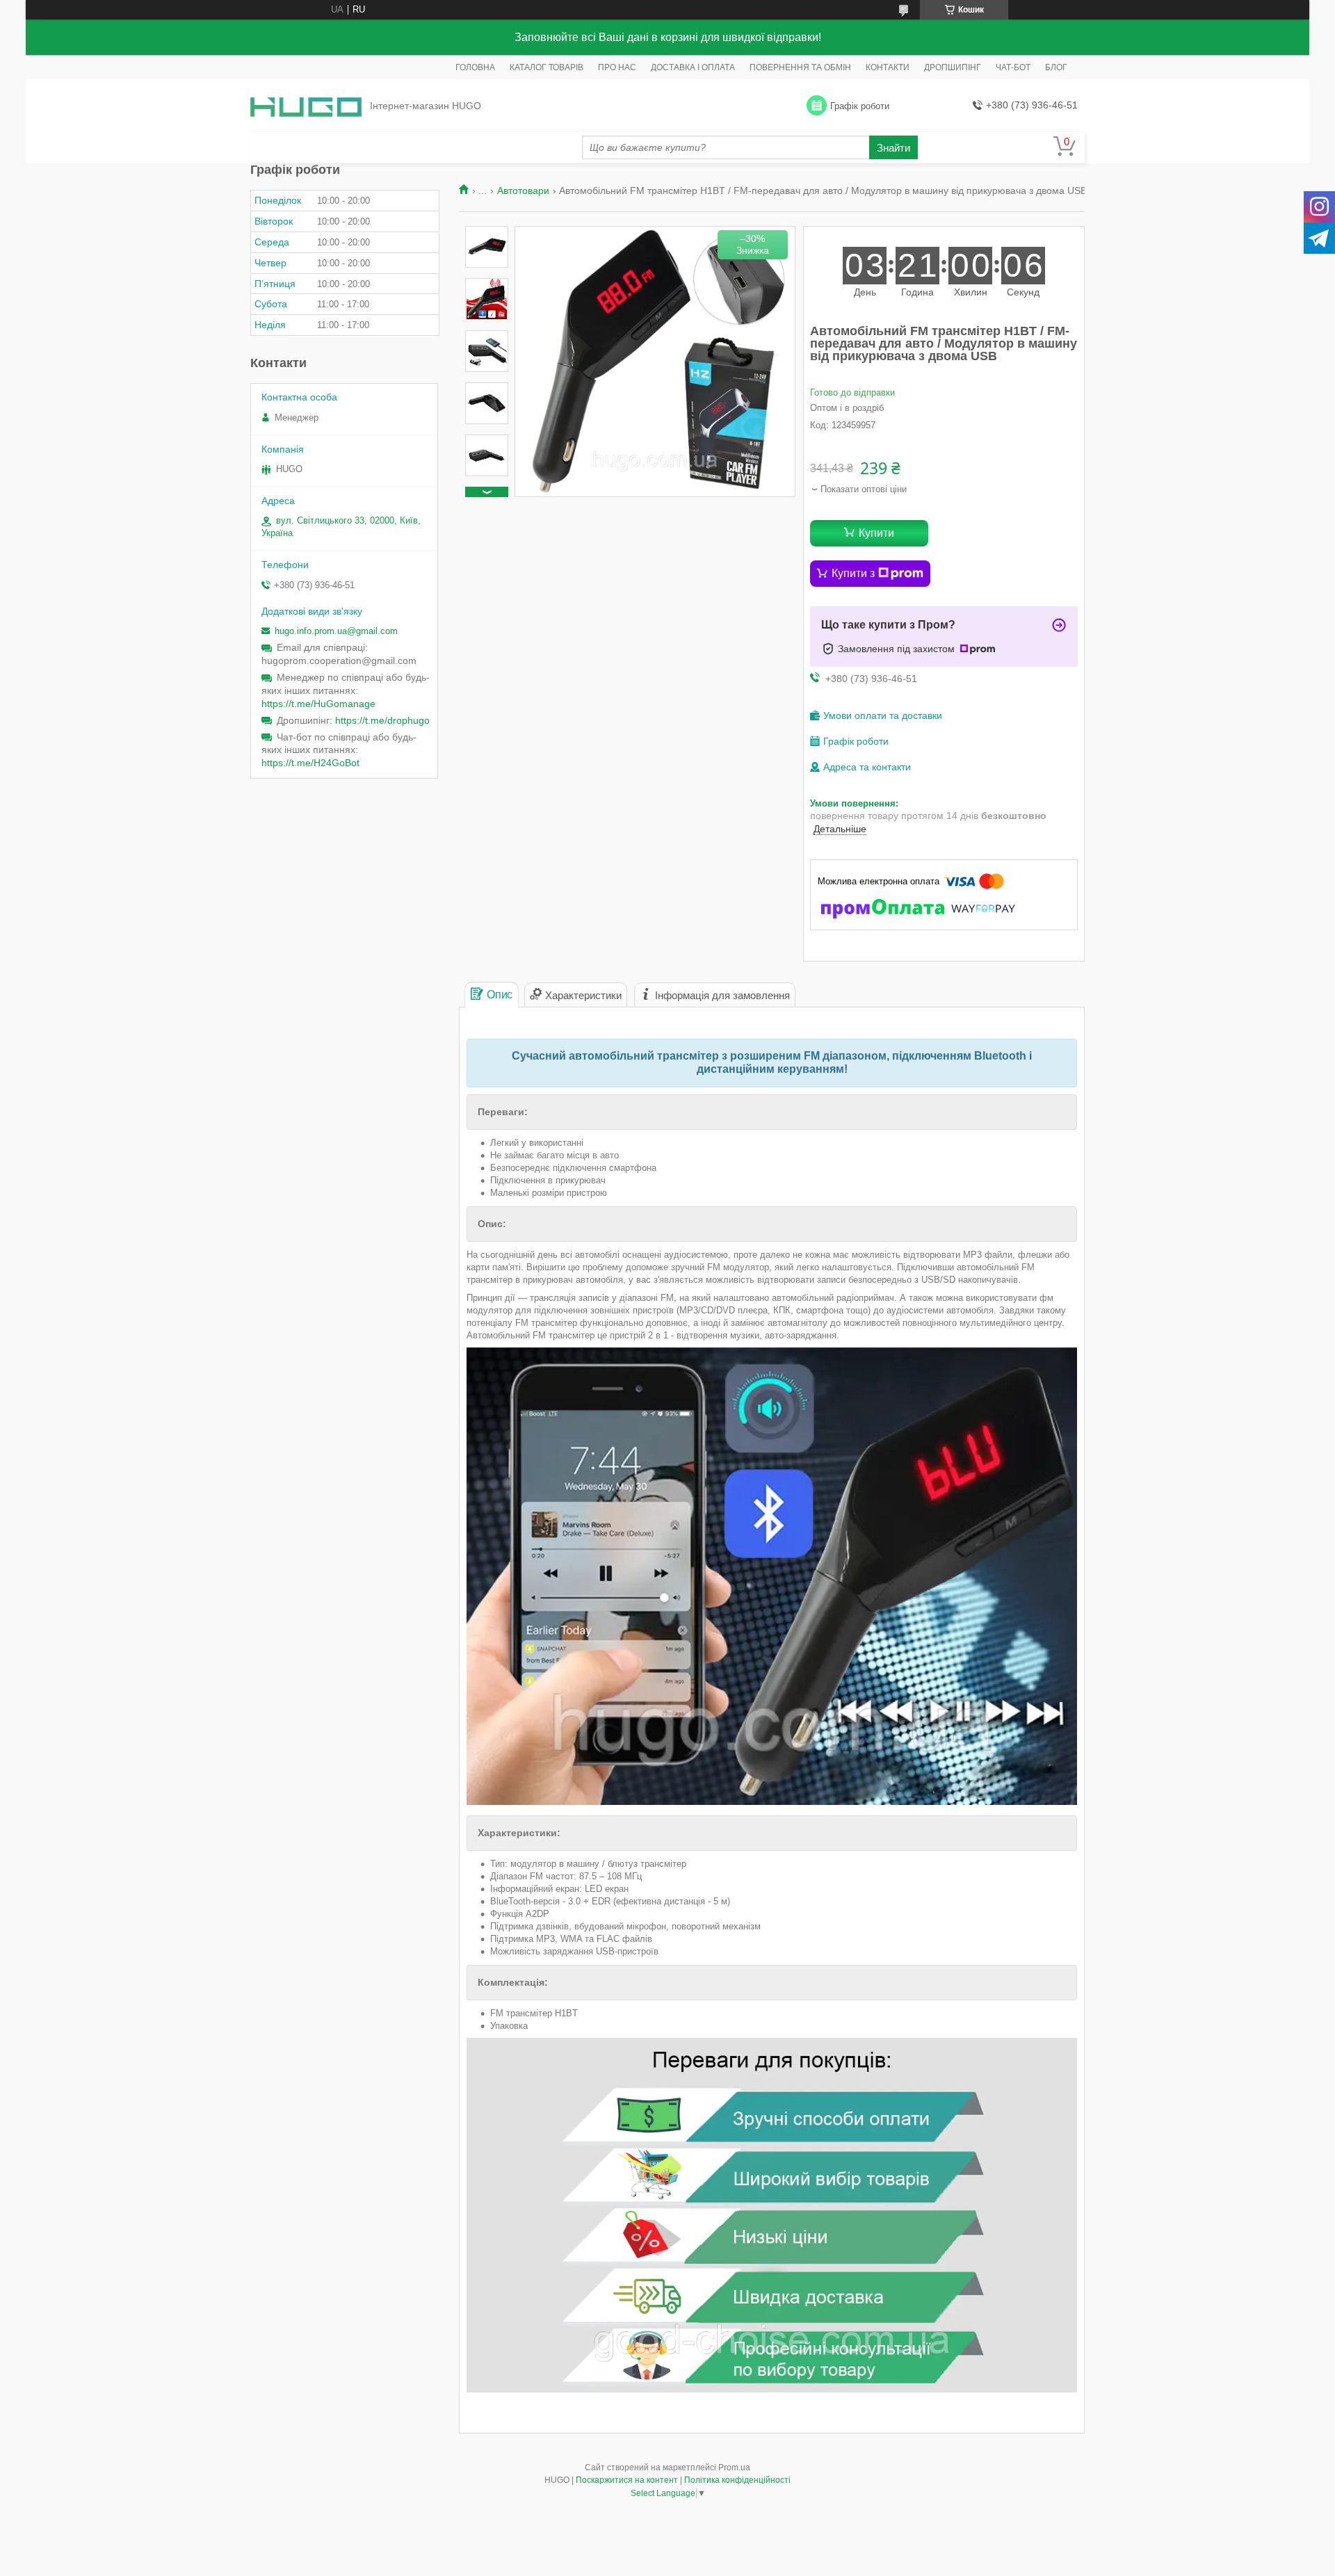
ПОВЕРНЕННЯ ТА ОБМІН (800, 67)
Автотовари (523, 191)
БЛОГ (1056, 67)
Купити (876, 533)
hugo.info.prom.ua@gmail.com (336, 631)
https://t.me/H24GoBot (310, 763)
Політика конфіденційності (737, 2480)
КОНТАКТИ (888, 67)
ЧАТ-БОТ (1013, 67)
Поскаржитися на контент (627, 2480)
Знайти (893, 148)
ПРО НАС (617, 67)
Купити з (853, 573)
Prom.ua (734, 2468)
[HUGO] (306, 106)
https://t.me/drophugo (382, 720)
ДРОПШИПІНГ (953, 67)
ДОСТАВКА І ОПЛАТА (693, 67)
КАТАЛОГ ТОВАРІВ (547, 67)
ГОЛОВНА (475, 67)
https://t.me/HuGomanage (318, 704)
